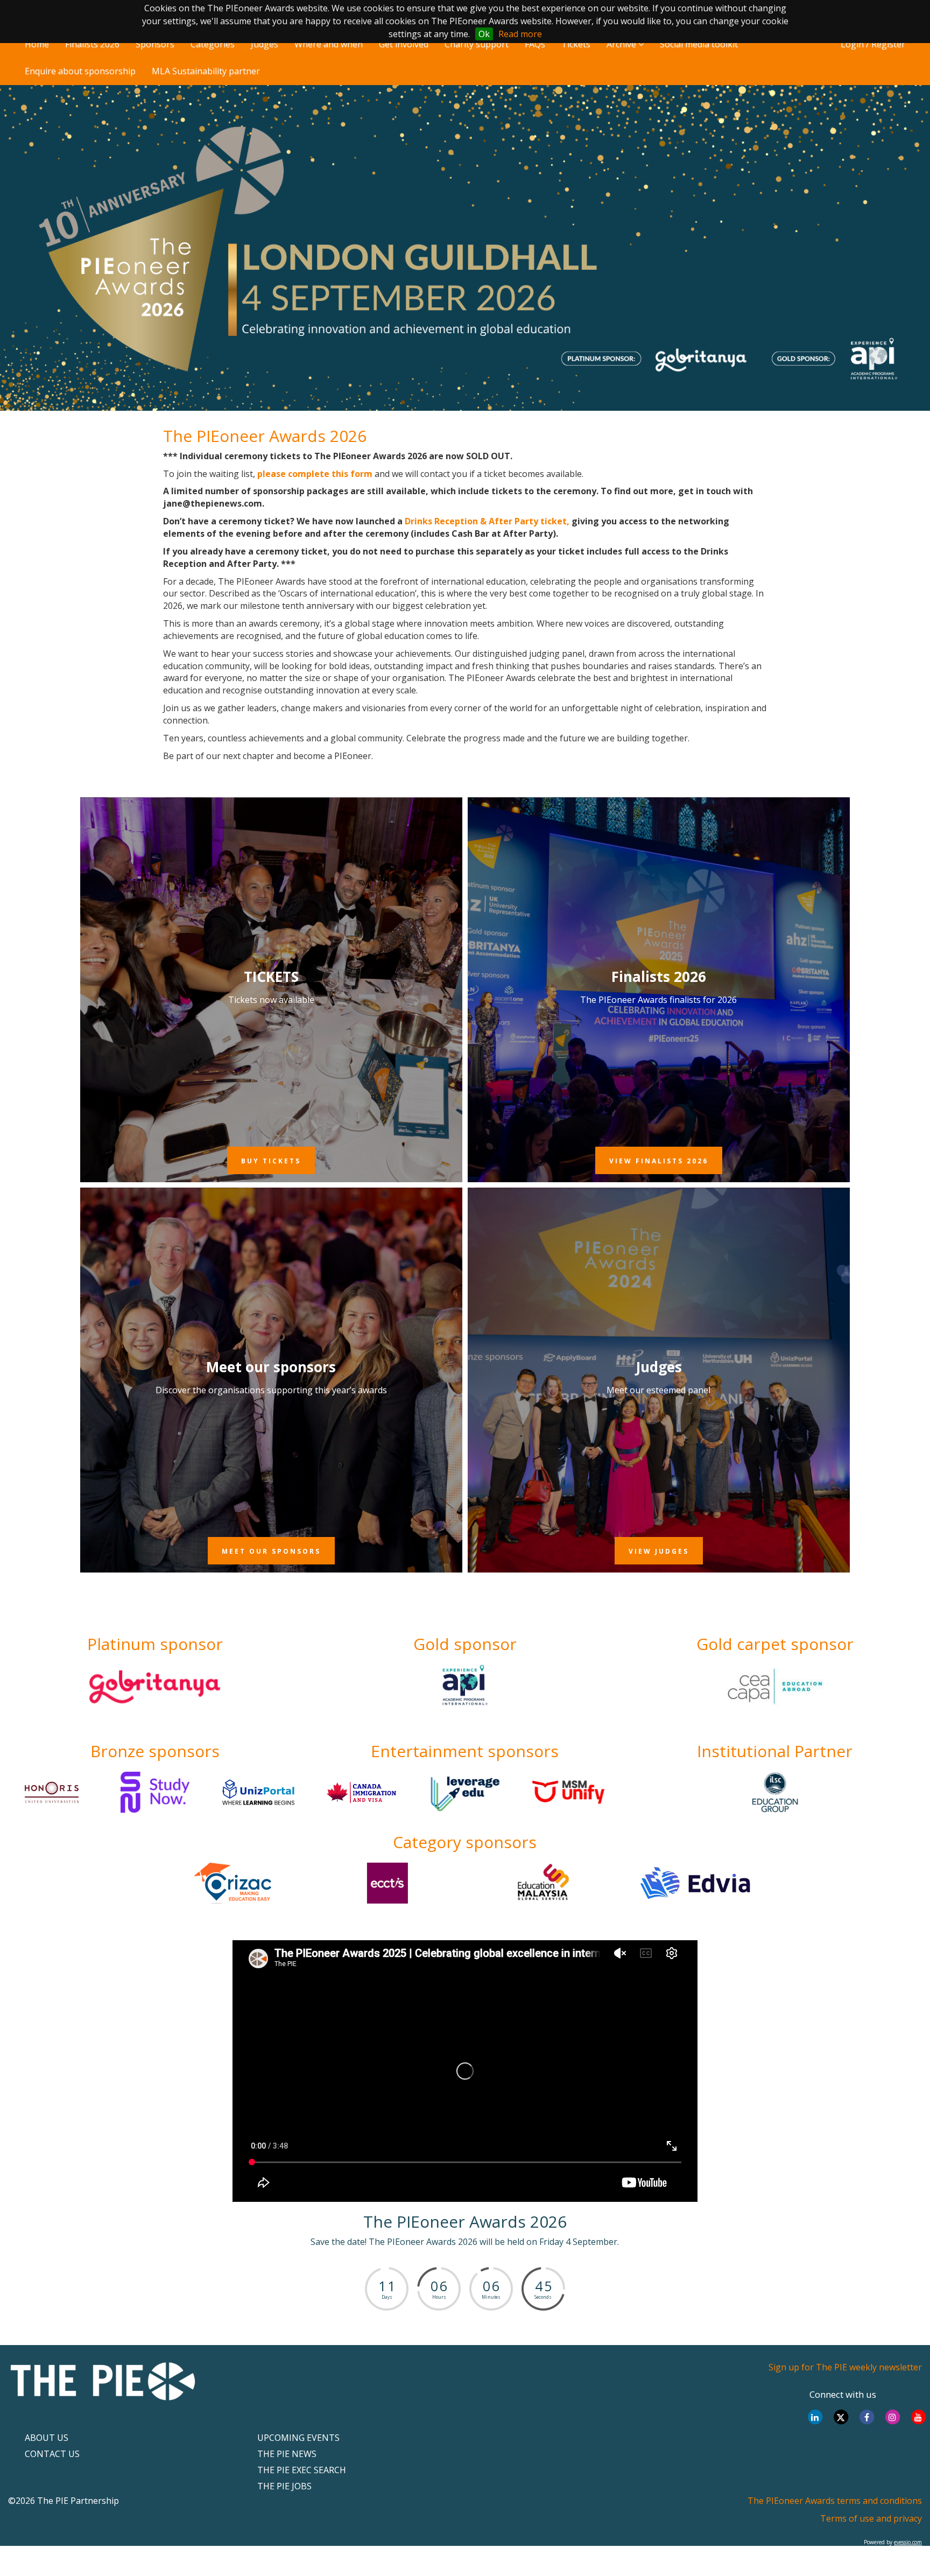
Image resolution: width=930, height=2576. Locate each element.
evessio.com (908, 2542)
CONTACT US (52, 2454)
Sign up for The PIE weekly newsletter (845, 2367)
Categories (213, 44)
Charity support (477, 44)
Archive (622, 44)
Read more (520, 34)
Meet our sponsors (271, 1367)
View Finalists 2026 (659, 1161)
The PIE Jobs (284, 2486)
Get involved (404, 44)
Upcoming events (298, 2438)
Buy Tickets (271, 1161)
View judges (659, 1551)
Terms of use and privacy (871, 2518)
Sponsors (155, 44)
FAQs (535, 44)
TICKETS (271, 977)
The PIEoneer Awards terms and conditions (835, 2501)
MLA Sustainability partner (206, 71)
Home (37, 44)
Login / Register (873, 44)
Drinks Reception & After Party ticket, (487, 521)
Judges (265, 44)
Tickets (576, 44)
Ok (484, 34)
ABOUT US (47, 2438)
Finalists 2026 (92, 44)
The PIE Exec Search (302, 2470)
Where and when (329, 44)
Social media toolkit (699, 44)
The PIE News (287, 2454)
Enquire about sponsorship (80, 71)
